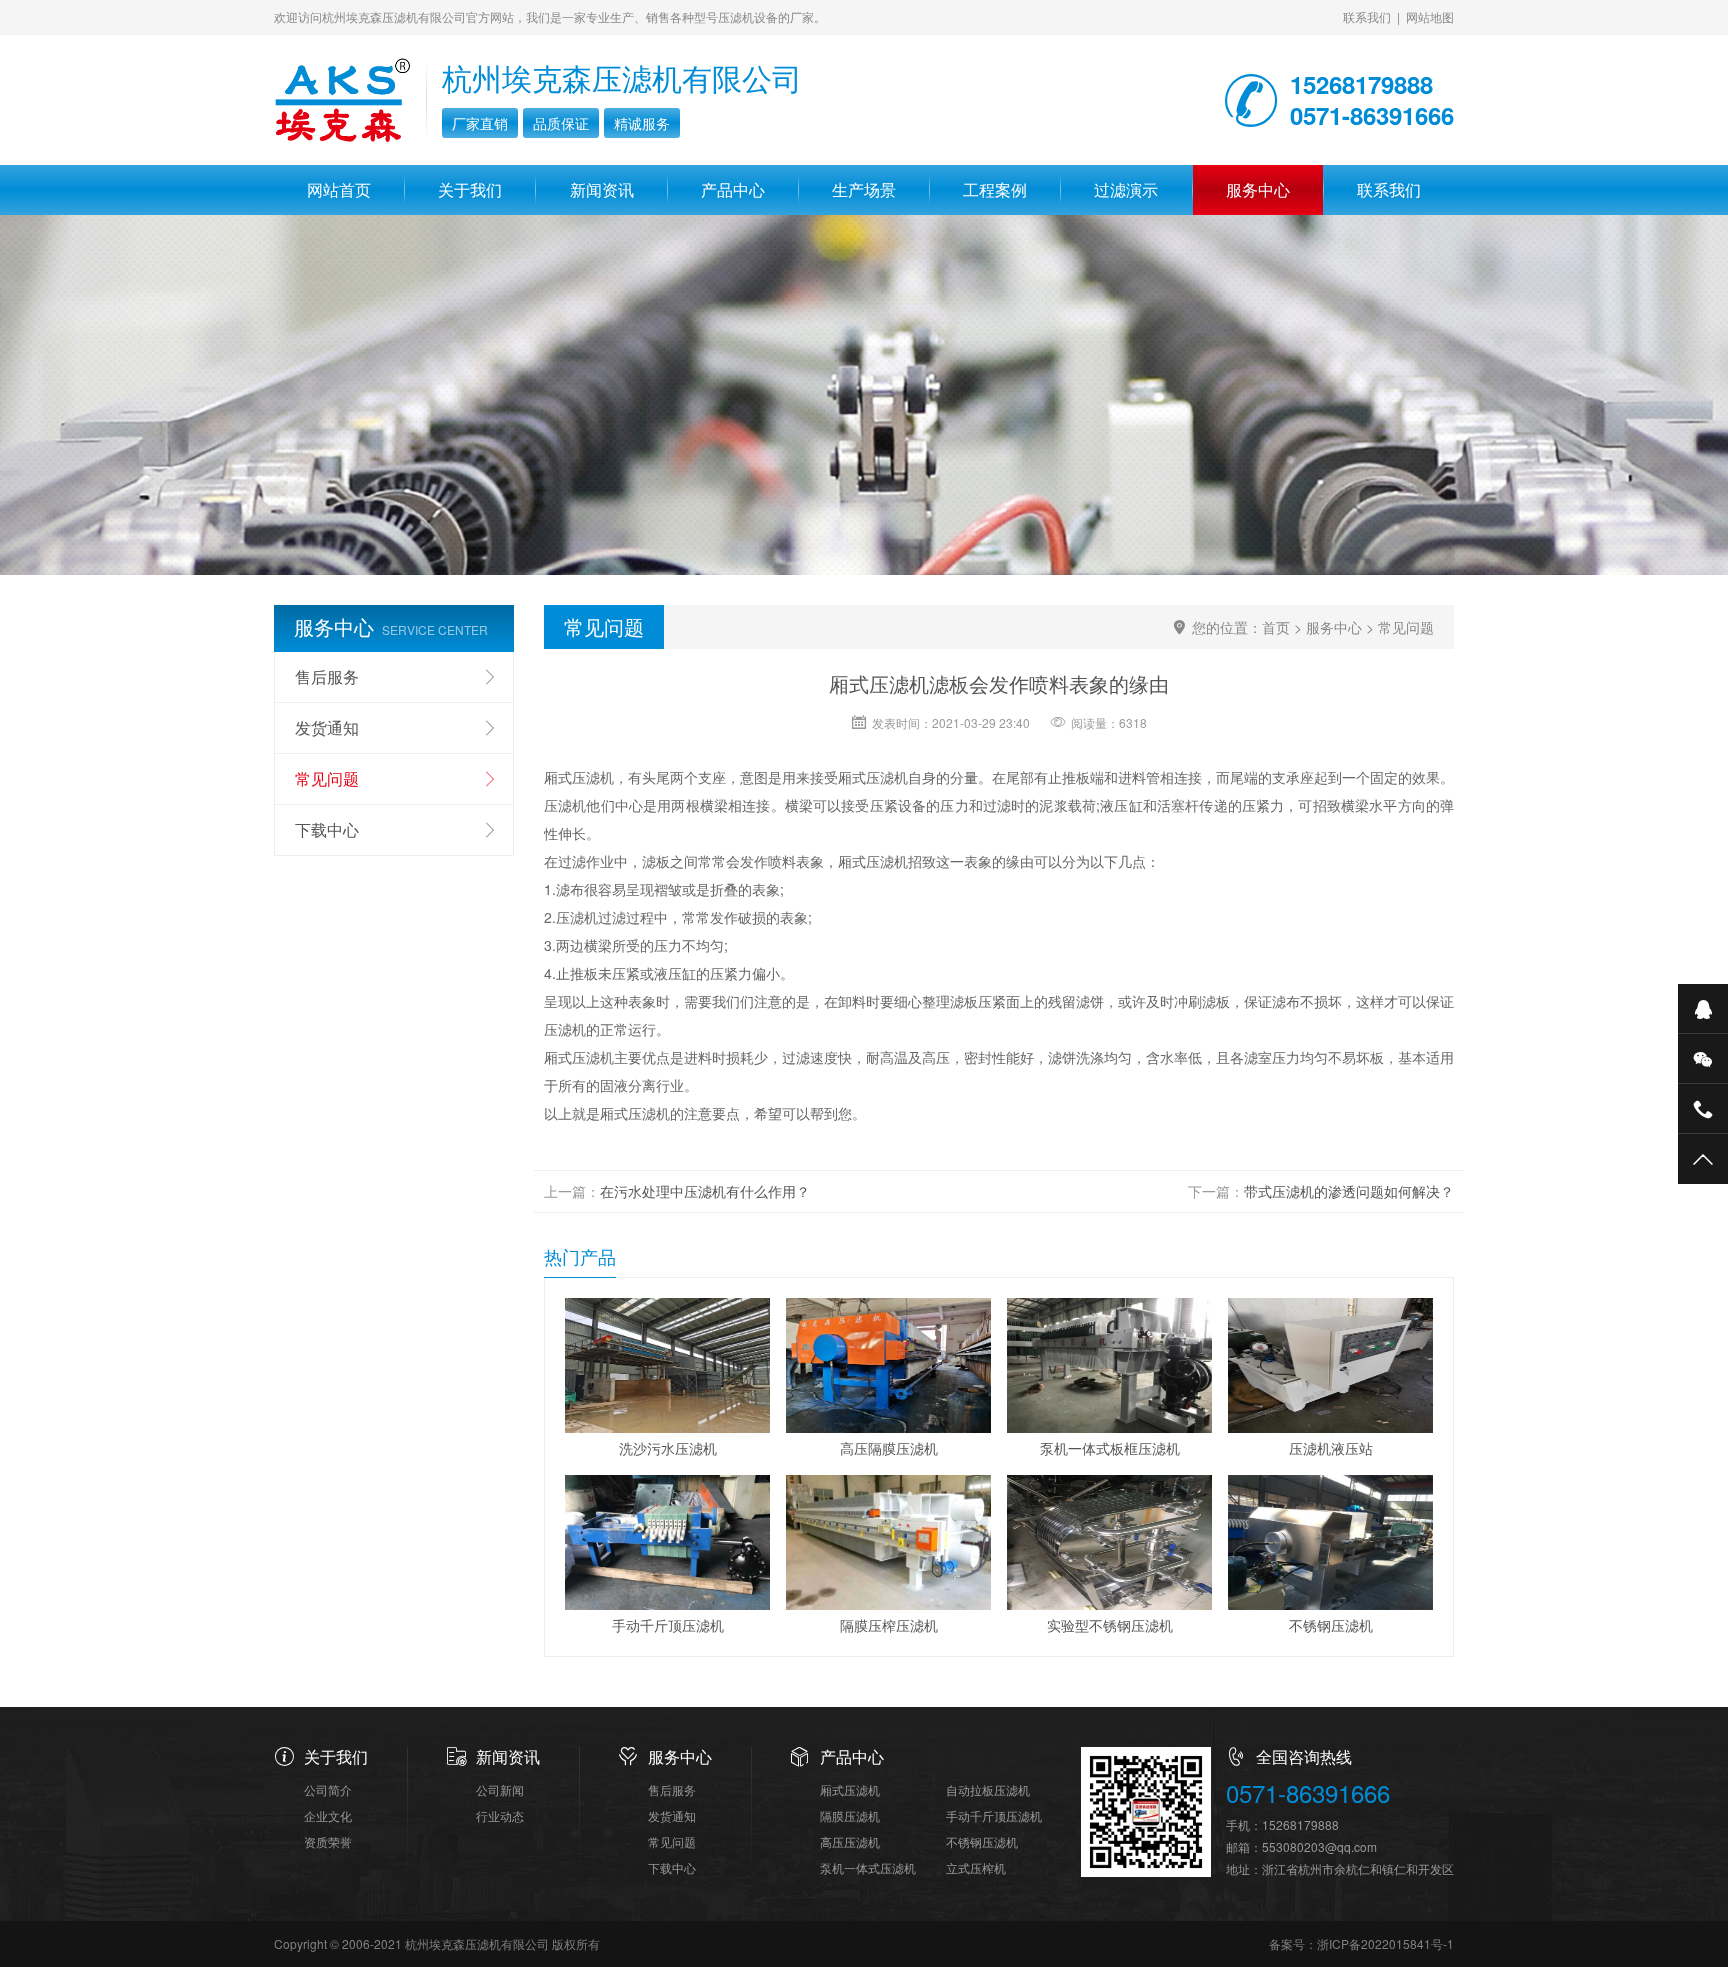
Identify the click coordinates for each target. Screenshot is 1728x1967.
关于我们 (470, 189)
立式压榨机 (976, 1867)
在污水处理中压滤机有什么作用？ (705, 1191)
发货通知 (327, 727)
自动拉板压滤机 (988, 1789)
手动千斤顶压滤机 (994, 1815)
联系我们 (1367, 16)
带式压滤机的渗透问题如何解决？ (1349, 1191)
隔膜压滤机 (850, 1815)
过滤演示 (1126, 189)
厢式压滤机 (850, 1789)
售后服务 (327, 676)
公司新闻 (500, 1789)
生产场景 (864, 189)
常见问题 (1406, 627)
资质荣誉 (328, 1841)
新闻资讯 (602, 189)
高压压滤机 (850, 1841)
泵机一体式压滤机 (868, 1867)
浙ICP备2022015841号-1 (1385, 1943)
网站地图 (1430, 16)
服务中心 (1258, 189)
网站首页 (339, 189)
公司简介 (328, 1789)
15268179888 (1300, 1824)
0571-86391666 (1308, 1793)
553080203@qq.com (1319, 1846)
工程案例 (995, 189)
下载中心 (327, 829)
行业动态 (500, 1815)
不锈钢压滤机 (982, 1841)
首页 (1276, 627)
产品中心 (733, 189)
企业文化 (328, 1815)
